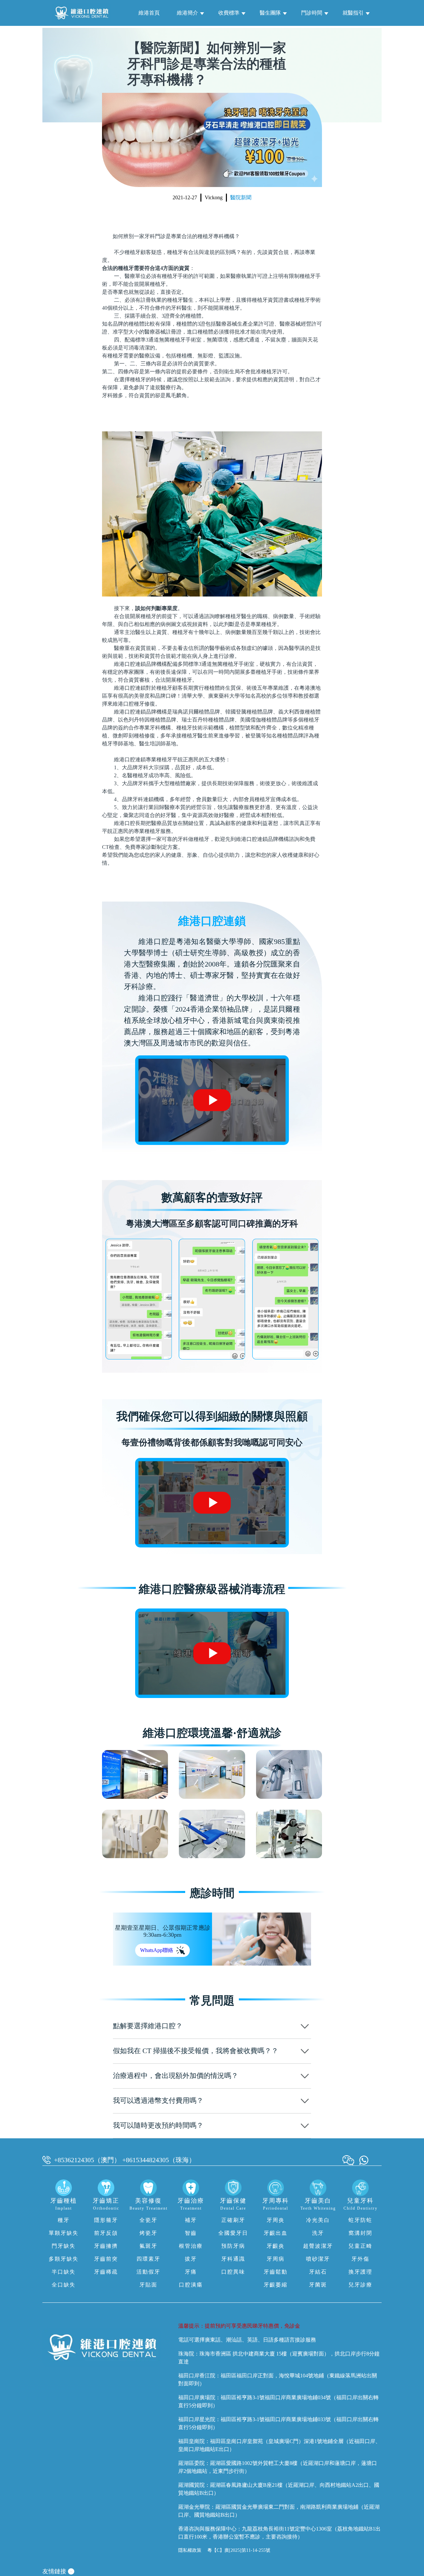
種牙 (64, 2220)
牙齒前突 (106, 2259)
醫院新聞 (241, 197)
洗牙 (318, 2233)
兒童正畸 (360, 2246)
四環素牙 (148, 2259)
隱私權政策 (190, 2550)
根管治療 (191, 2246)
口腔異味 (233, 2272)
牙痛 (191, 2272)
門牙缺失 (64, 2246)
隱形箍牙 (106, 2220)
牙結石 (318, 2272)
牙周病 (276, 2259)
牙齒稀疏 (106, 2272)
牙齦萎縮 (276, 2285)
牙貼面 (148, 2285)
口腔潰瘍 (191, 2285)
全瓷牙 (148, 2220)
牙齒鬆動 (276, 2272)
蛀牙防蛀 (360, 2220)
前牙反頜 (106, 2233)
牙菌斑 (318, 2285)
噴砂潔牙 (318, 2259)
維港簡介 (187, 13)
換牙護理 (360, 2272)
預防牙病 (233, 2246)
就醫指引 (353, 13)
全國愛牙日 (233, 2233)
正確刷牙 (233, 2220)
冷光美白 (318, 2220)
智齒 (191, 2233)
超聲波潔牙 (318, 2246)
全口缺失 (64, 2285)
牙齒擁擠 (106, 2246)
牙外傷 (360, 2259)
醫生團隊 (270, 13)
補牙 (191, 2220)
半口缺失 (64, 2272)
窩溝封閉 (360, 2233)
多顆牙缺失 (64, 2259)
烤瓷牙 (148, 2233)
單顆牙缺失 (64, 2233)
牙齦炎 (276, 2246)
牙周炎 (276, 2220)
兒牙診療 (360, 2285)
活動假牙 (148, 2272)
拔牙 (191, 2259)
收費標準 (229, 13)
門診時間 (312, 13)
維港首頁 (149, 13)
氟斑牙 (148, 2246)
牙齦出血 (276, 2233)
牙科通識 (233, 2259)
